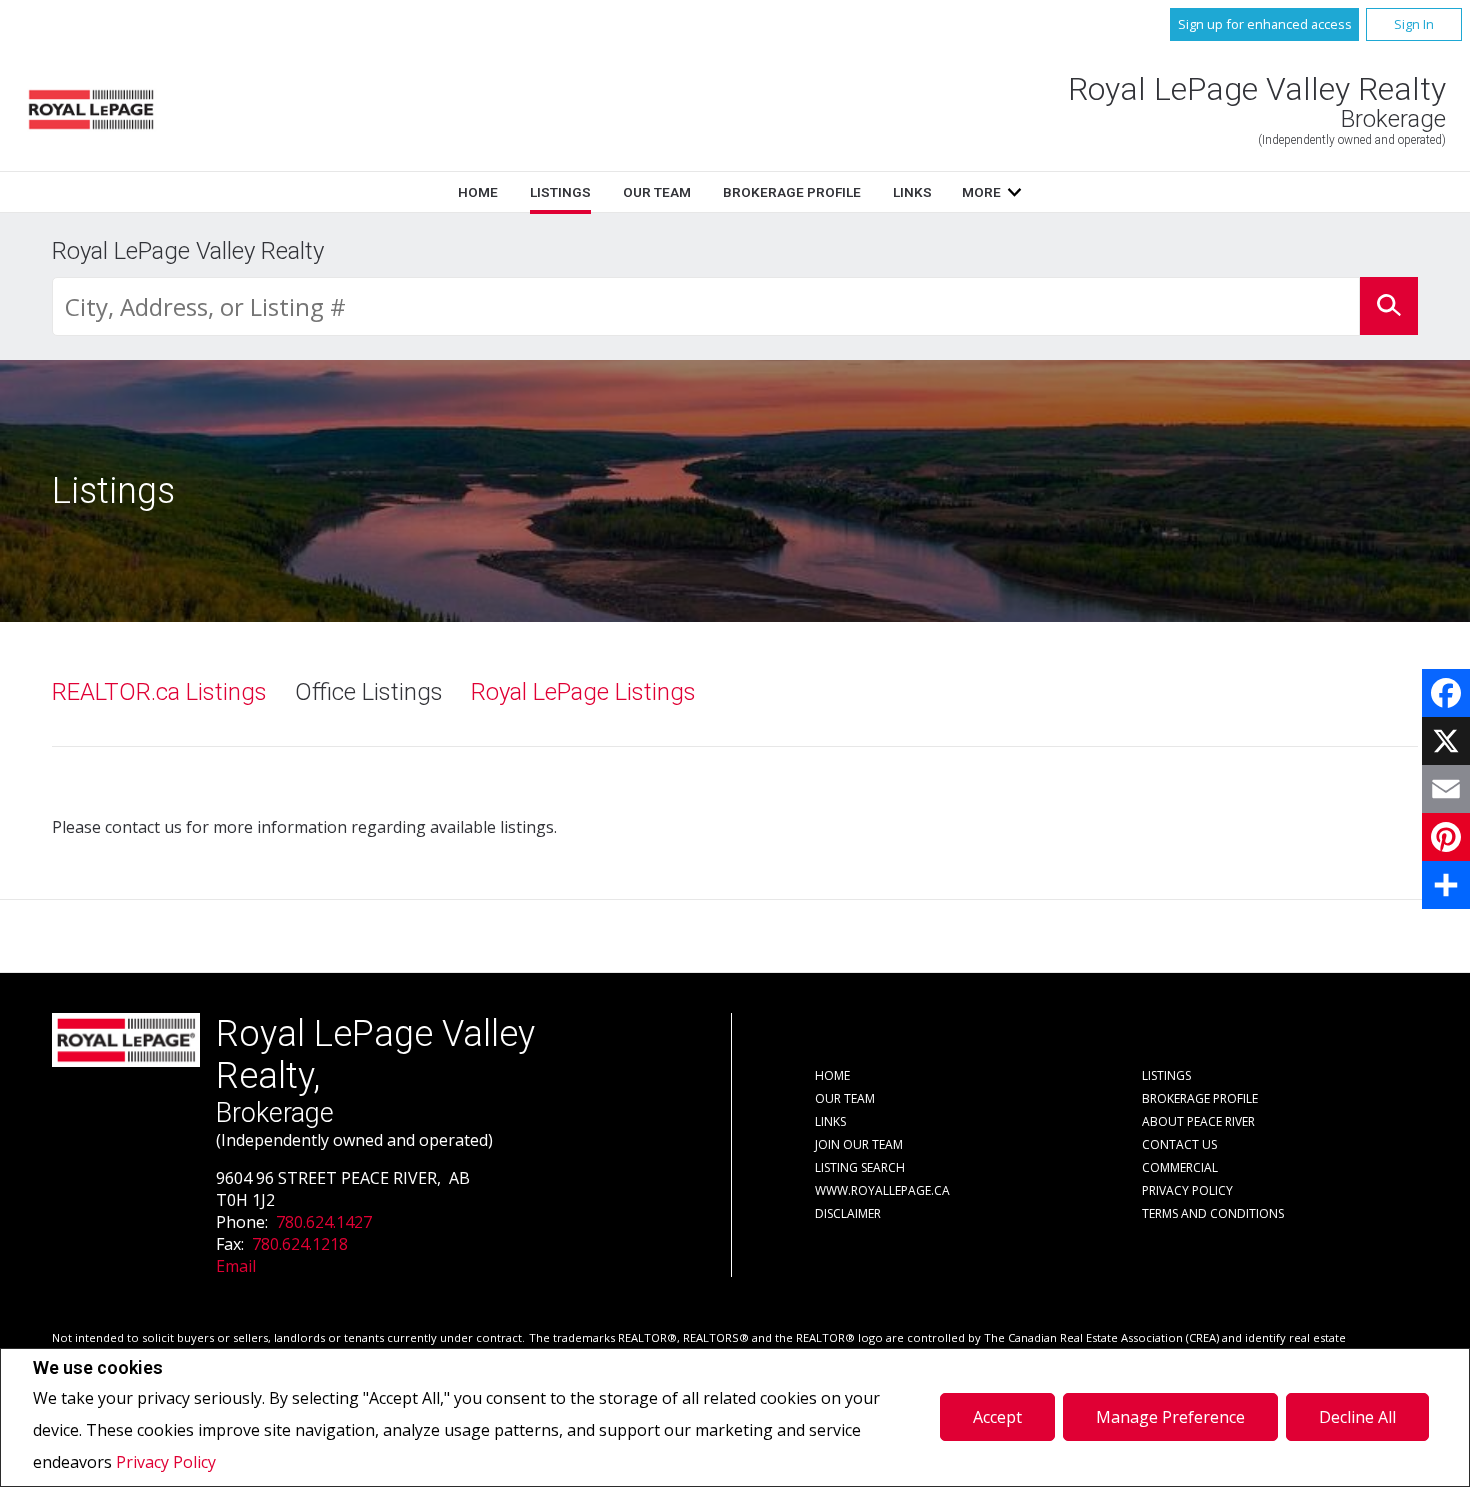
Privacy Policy (166, 1462)
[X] (1446, 741)
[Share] (1446, 885)
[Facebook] (1446, 693)
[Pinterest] (1446, 837)
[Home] (91, 109)
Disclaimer (848, 1213)
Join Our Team (859, 1144)
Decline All (1357, 1417)
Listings (560, 192)
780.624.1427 (324, 1222)
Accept (997, 1417)
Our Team (657, 192)
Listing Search (860, 1167)
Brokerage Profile (792, 192)
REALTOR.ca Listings (159, 692)
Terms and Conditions (1213, 1213)
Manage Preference (1170, 1417)
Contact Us (1179, 1144)
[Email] (1446, 789)
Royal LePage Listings (583, 692)
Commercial (1180, 1167)
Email (236, 1266)
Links (912, 192)
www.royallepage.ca (882, 1190)
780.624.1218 (300, 1244)
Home (478, 192)
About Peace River (1198, 1121)
